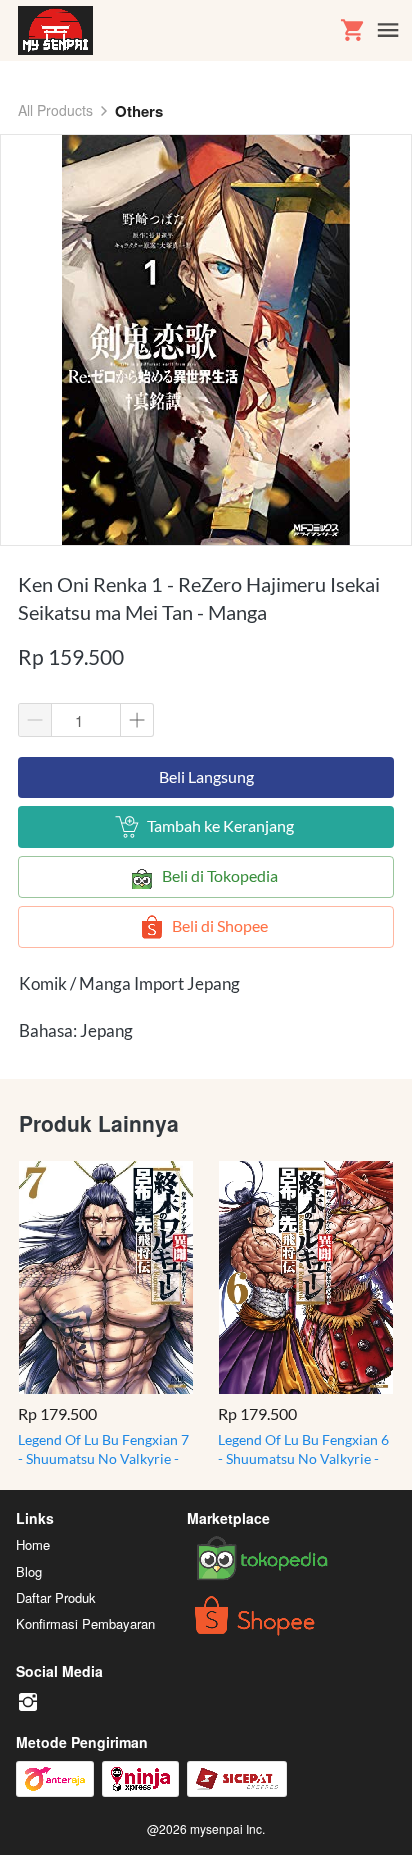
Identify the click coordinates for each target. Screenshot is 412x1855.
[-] (28, 1702)
